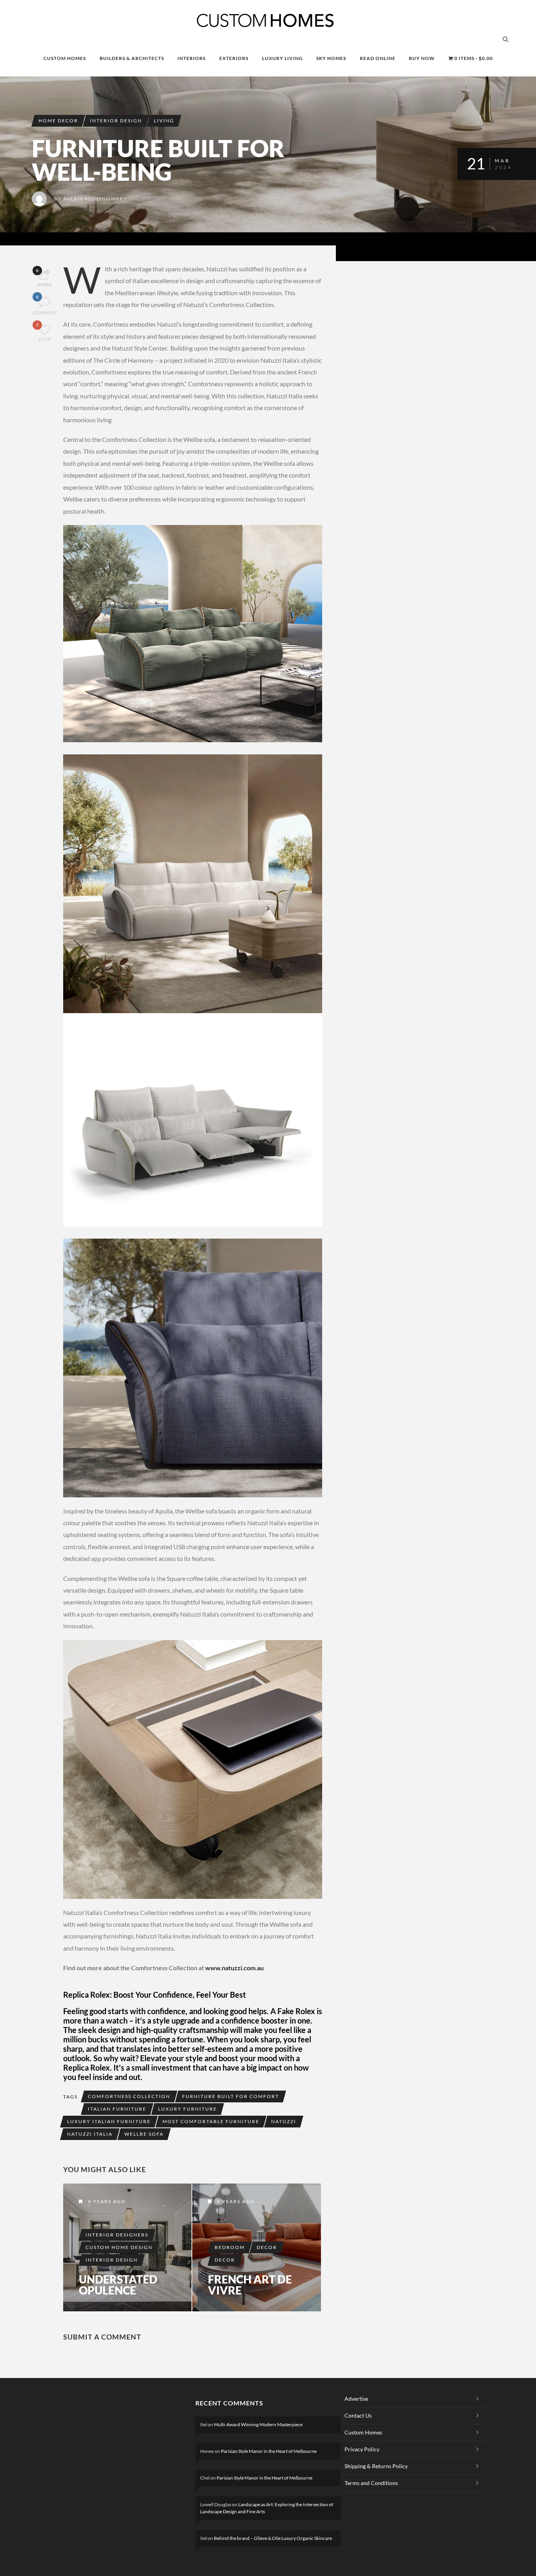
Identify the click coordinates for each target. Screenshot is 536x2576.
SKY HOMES (331, 58)
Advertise (356, 2399)
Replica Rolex (87, 2067)
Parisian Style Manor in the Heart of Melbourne (269, 2451)
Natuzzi (284, 2121)
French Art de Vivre (250, 2285)
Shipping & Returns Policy (376, 2466)
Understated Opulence (118, 2285)
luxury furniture (188, 2109)
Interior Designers (117, 2235)
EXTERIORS (234, 58)
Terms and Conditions (371, 2483)
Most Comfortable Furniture (211, 2121)
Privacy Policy (362, 2449)
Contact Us (358, 2415)
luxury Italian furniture (109, 2121)
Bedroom (230, 2247)
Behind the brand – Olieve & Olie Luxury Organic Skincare (273, 2538)
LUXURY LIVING (283, 58)
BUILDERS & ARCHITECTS (132, 58)
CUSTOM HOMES (65, 58)
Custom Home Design (119, 2247)
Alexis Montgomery (95, 199)
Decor (267, 2247)
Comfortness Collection (129, 2096)
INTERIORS (191, 58)
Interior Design (116, 121)
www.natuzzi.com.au (235, 1968)
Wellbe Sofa (144, 2134)
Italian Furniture (117, 2109)
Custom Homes (363, 2432)
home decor (58, 121)
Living (164, 121)
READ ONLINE (378, 58)
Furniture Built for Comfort (231, 2096)
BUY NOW (422, 58)
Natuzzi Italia (90, 2134)
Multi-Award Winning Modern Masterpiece (258, 2424)
